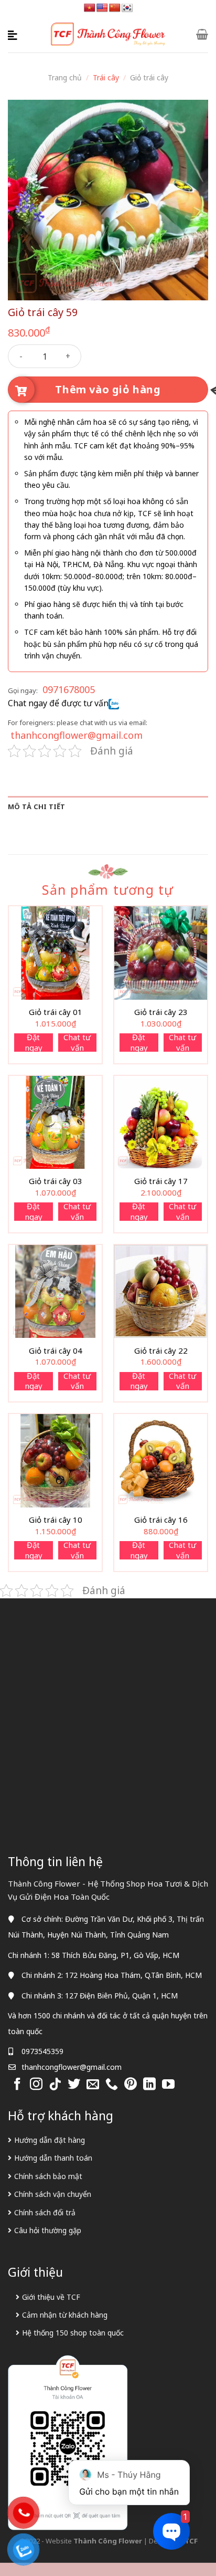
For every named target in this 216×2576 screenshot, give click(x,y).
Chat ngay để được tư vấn (58, 703)
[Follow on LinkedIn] (149, 2085)
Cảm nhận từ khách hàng (65, 2315)
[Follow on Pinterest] (131, 2085)
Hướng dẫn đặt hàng (50, 2140)
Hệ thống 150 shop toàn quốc (73, 2333)
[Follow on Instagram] (36, 2085)
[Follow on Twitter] (74, 2085)
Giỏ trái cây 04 (56, 1351)
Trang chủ (65, 77)
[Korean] (127, 8)
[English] (102, 8)
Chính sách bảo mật (48, 2176)
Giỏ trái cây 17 (161, 1181)
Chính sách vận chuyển (53, 2194)
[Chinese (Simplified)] (115, 8)
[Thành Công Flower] (108, 34)
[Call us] (112, 2085)
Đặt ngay (34, 1043)
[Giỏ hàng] (202, 34)
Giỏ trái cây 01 (56, 1012)
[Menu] (14, 34)
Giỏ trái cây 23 (161, 1012)
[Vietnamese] (90, 8)
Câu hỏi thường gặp (48, 2230)
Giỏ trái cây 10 (56, 1520)
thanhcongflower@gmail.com (77, 735)
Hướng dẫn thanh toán (53, 2158)
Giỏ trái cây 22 (161, 1351)
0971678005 (69, 689)
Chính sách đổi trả (45, 2212)
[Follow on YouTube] (168, 2085)
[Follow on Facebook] (17, 2085)
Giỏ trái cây (149, 77)
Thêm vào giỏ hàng (108, 389)
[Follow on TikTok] (55, 2085)
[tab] (108, 807)
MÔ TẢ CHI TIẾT (37, 807)
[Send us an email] (93, 2085)
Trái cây (106, 77)
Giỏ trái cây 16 (161, 1520)
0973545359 (42, 2051)
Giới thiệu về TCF (51, 2297)
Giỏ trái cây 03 (56, 1181)
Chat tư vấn (77, 1043)
